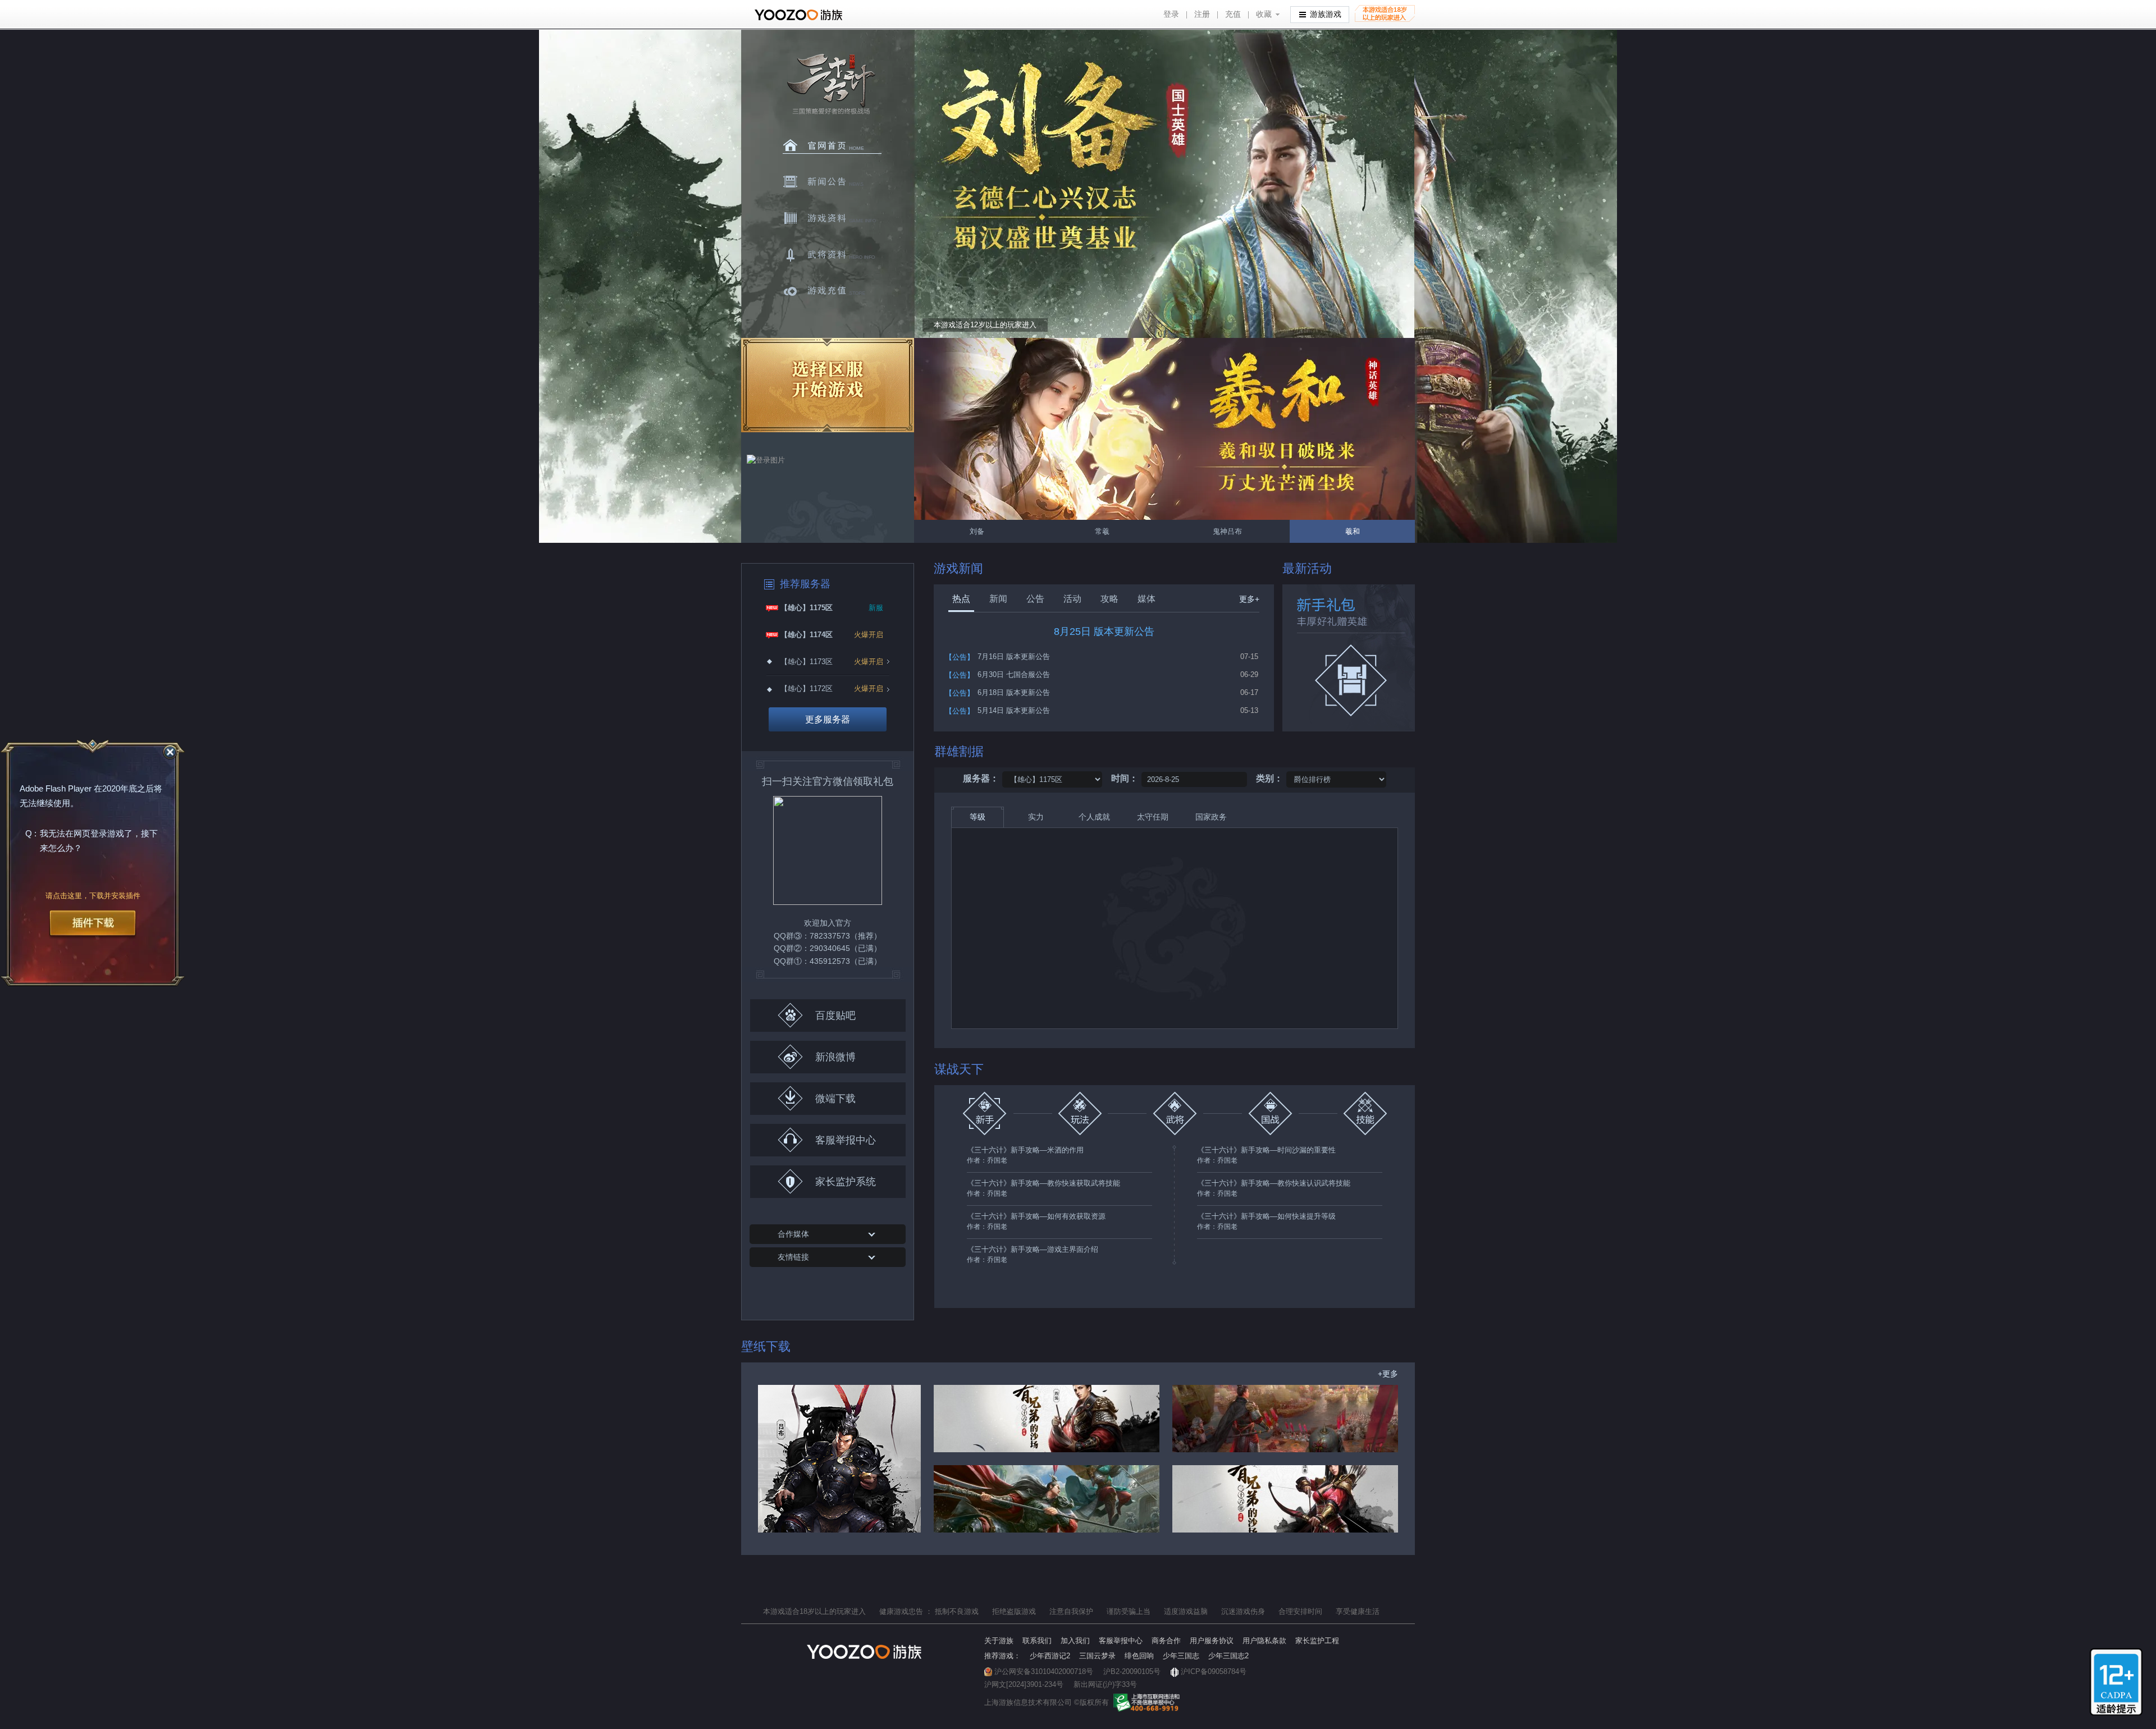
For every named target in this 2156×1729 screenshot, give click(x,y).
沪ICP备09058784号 (1214, 1671)
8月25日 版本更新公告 (1104, 632)
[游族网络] (800, 15)
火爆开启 (869, 635)
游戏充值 (832, 291)
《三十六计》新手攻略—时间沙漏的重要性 (1266, 1150)
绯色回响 (1139, 1656)
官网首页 (832, 145)
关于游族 (999, 1641)
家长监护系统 (846, 1182)
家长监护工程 (1317, 1641)
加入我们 (1075, 1641)
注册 (1202, 14)
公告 (1035, 599)
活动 (1072, 599)
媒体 (1146, 599)
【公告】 (960, 657)
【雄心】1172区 (807, 689)
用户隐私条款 (1264, 1641)
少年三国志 (1181, 1656)
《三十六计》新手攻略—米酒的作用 (1025, 1150)
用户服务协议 (1212, 1641)
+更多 (1388, 1374)
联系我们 (1037, 1641)
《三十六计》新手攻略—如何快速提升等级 (1266, 1216)
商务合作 (1166, 1641)
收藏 (1264, 14)
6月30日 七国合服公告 (1014, 674)
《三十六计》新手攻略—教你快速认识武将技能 (1274, 1183)
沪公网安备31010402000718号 (1044, 1671)
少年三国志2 (1228, 1656)
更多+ (1249, 599)
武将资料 (832, 255)
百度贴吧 (835, 1016)
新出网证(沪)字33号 (1105, 1684)
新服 (876, 608)
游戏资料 (832, 218)
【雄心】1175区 (807, 608)
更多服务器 (828, 719)
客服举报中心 (846, 1140)
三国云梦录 (1097, 1656)
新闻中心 (832, 182)
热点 (961, 599)
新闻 (998, 599)
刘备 (1164, 429)
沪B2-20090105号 (1132, 1671)
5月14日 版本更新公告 (1014, 710)
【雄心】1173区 (807, 662)
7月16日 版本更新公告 (1014, 657)
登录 (1171, 14)
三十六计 (830, 84)
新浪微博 (835, 1057)
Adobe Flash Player (56, 789)
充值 (1233, 14)
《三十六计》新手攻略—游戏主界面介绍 (1033, 1249)
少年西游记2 (1050, 1656)
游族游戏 (1326, 14)
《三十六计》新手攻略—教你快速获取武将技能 (1043, 1183)
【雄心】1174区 (807, 635)
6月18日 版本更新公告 (1014, 692)
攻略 (1109, 599)
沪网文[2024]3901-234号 (1024, 1684)
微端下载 (835, 1099)
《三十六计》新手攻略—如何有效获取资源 (1036, 1216)
